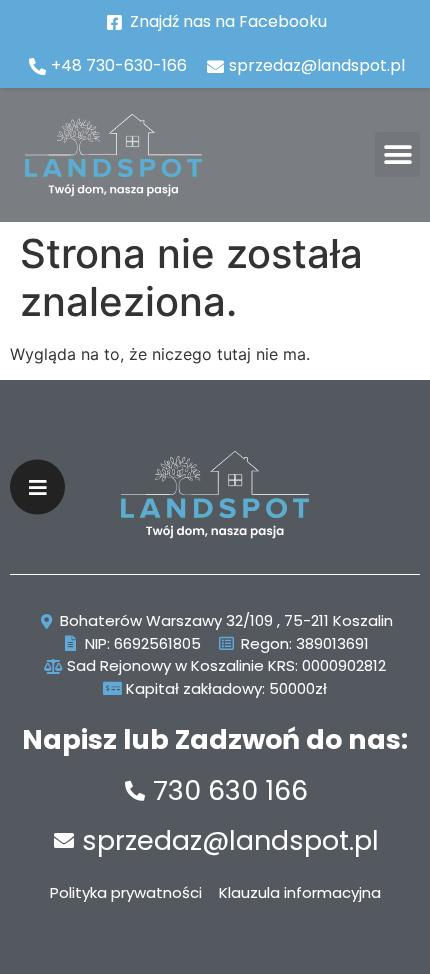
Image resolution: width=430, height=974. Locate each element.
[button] (397, 154)
